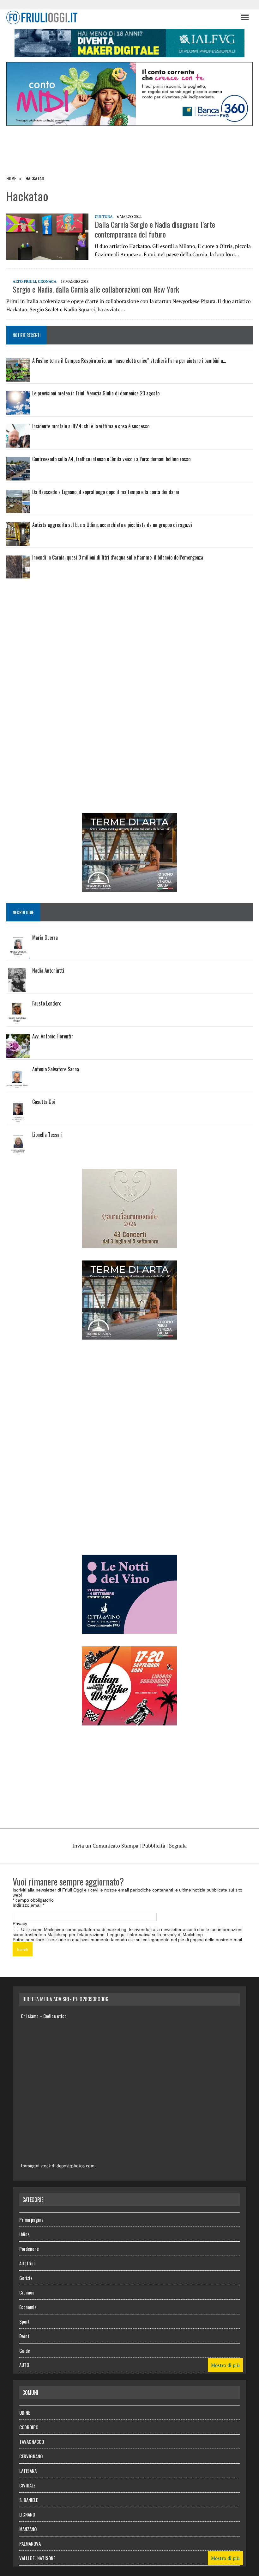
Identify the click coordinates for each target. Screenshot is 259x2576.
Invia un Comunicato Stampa (105, 1846)
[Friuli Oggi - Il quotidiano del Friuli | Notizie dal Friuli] (120, 17)
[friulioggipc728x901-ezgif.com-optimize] (129, 53)
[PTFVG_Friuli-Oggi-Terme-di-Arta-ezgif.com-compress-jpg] (129, 888)
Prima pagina (31, 2220)
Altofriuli (27, 2263)
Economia (28, 2307)
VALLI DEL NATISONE (37, 2558)
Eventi (25, 2336)
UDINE (25, 2412)
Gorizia (26, 2278)
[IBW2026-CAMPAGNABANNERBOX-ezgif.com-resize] (129, 1721)
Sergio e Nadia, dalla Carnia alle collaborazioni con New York (96, 289)
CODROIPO (29, 2427)
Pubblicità (154, 1846)
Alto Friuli (24, 281)
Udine (24, 2234)
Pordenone (29, 2249)
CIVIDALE (27, 2485)
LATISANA (28, 2471)
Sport (24, 2321)
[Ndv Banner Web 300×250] (129, 1629)
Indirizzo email (28, 1905)
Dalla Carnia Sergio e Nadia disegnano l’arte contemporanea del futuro (155, 229)
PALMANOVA (30, 2543)
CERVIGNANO (31, 2456)
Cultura (104, 217)
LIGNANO (27, 2514)
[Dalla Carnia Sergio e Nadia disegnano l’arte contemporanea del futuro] (47, 255)
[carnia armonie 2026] (129, 1243)
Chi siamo (30, 2016)
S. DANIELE (29, 2500)
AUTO (24, 2365)
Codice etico (55, 2016)
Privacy (20, 1923)
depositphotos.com (75, 2166)
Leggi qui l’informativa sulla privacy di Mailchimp (155, 1935)
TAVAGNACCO (32, 2442)
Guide (25, 2350)
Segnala (178, 1846)
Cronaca (47, 281)
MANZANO (28, 2529)
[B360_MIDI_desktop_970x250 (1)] (129, 121)
